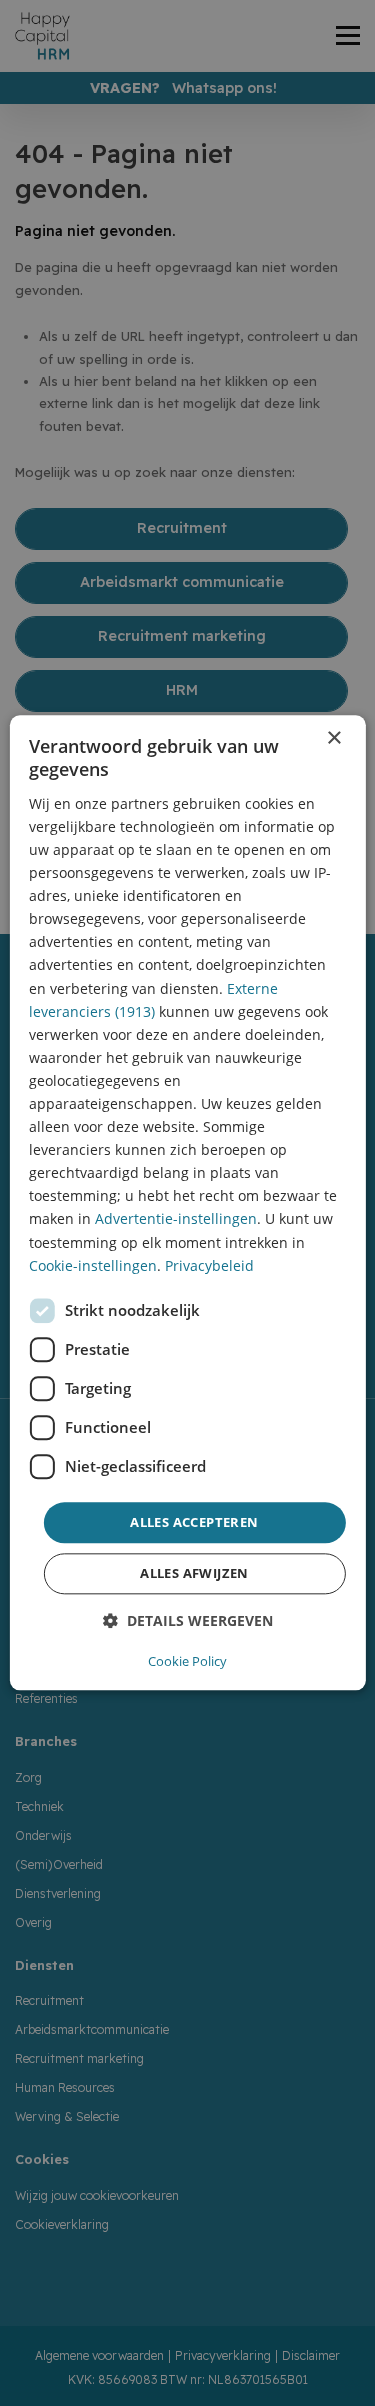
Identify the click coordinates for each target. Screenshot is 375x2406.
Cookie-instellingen (93, 1265)
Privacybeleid (209, 1265)
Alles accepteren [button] (194, 1522)
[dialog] (187, 1202)
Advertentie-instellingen (176, 1219)
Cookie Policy (187, 1662)
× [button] (333, 738)
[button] (188, 1621)
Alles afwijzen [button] (194, 1574)
